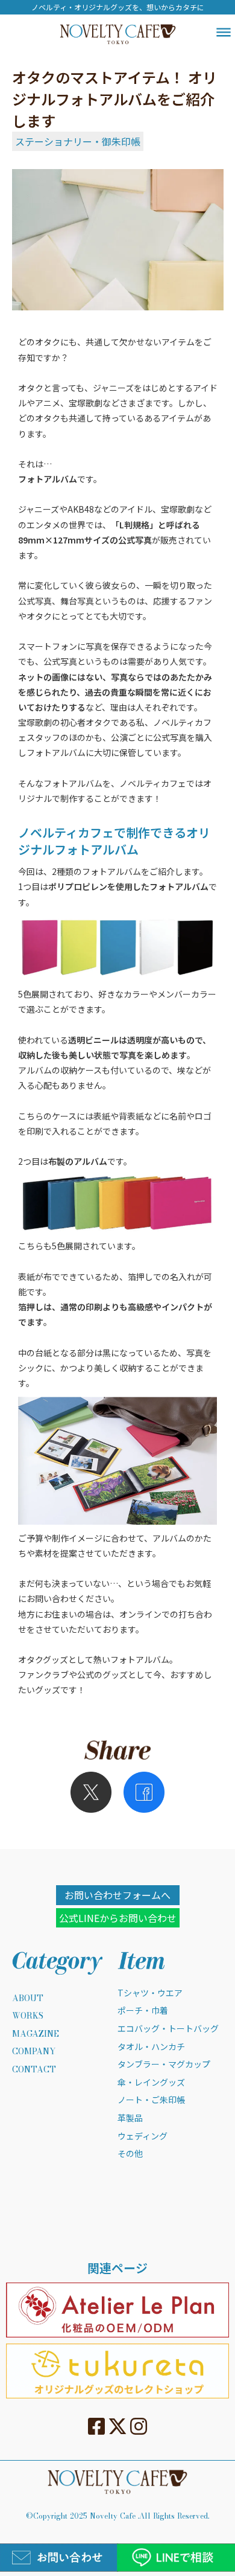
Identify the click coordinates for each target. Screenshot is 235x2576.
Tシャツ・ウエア (150, 1993)
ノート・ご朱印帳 (151, 2100)
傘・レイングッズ (151, 2082)
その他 (130, 2154)
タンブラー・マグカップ (164, 2064)
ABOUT (28, 1999)
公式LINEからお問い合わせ (118, 1918)
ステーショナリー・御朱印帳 (78, 141)
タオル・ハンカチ (151, 2047)
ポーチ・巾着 (143, 2010)
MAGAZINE (36, 2034)
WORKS (28, 2016)
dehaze (224, 33)
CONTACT (34, 2070)
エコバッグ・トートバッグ (168, 2029)
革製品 (130, 2118)
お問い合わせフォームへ (117, 1895)
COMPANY (34, 2052)
